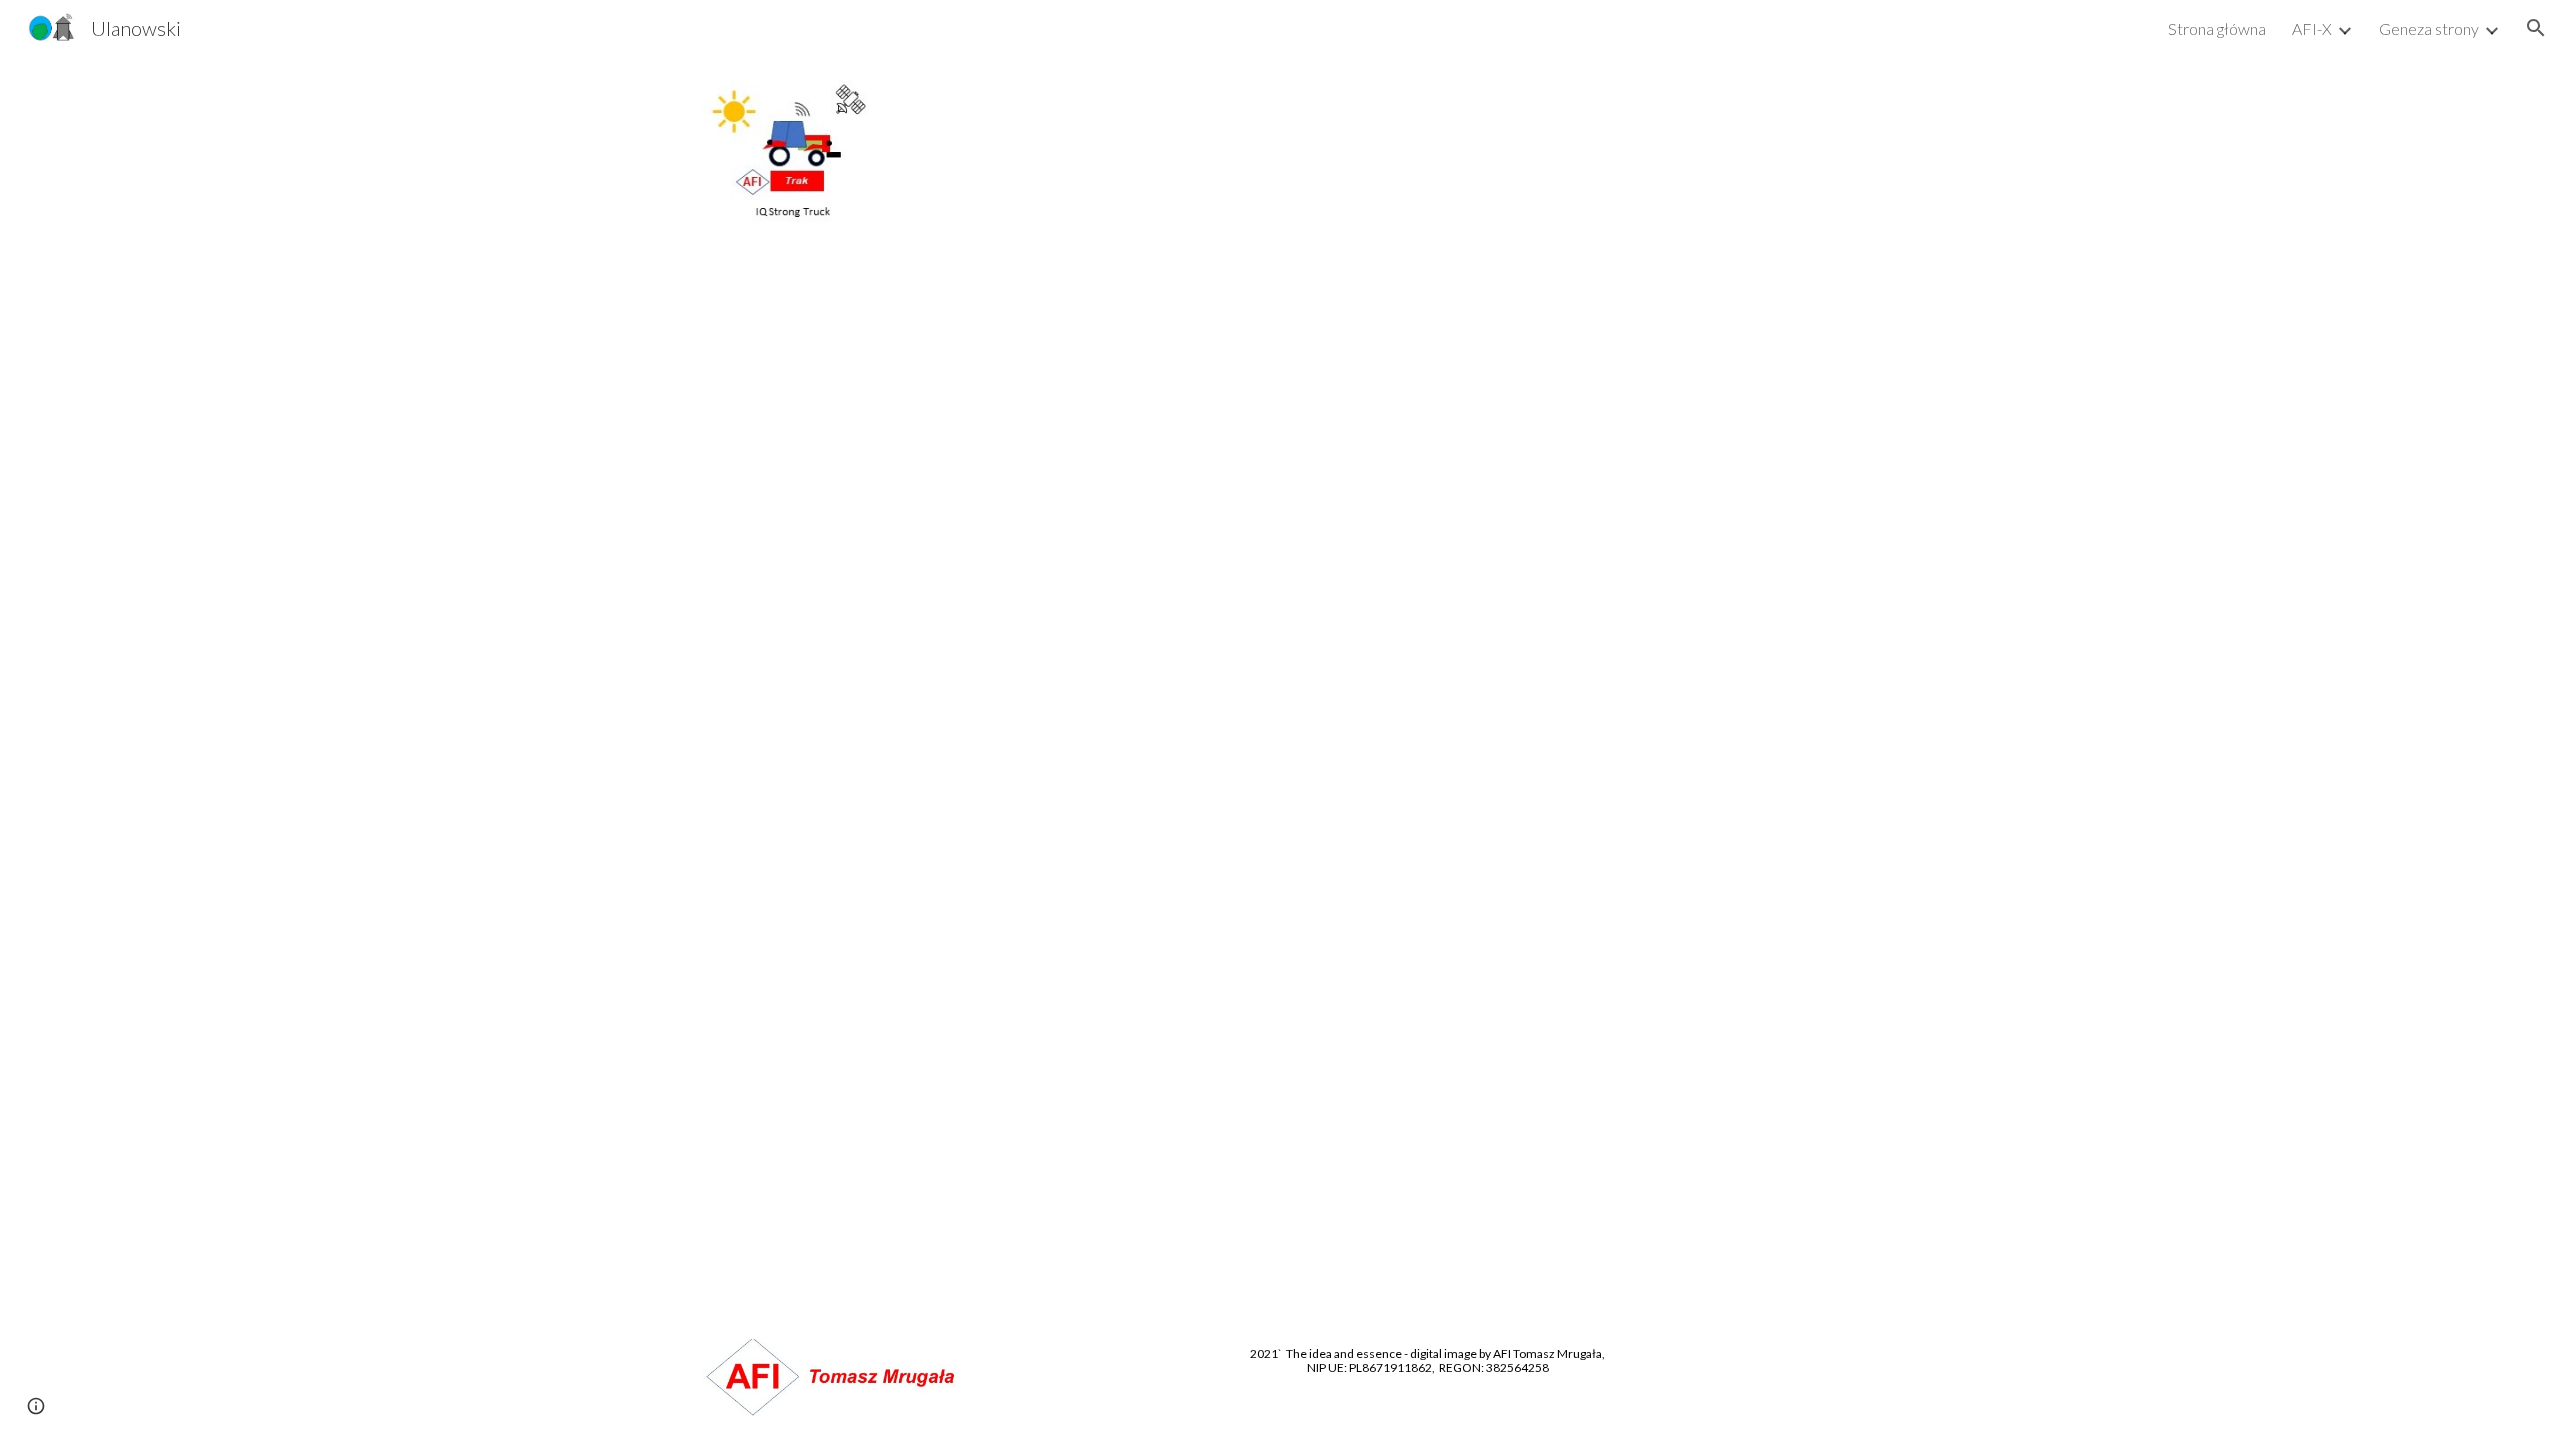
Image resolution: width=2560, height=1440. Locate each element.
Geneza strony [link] (2429, 28)
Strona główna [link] (2217, 28)
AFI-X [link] (2312, 28)
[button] (2536, 28)
